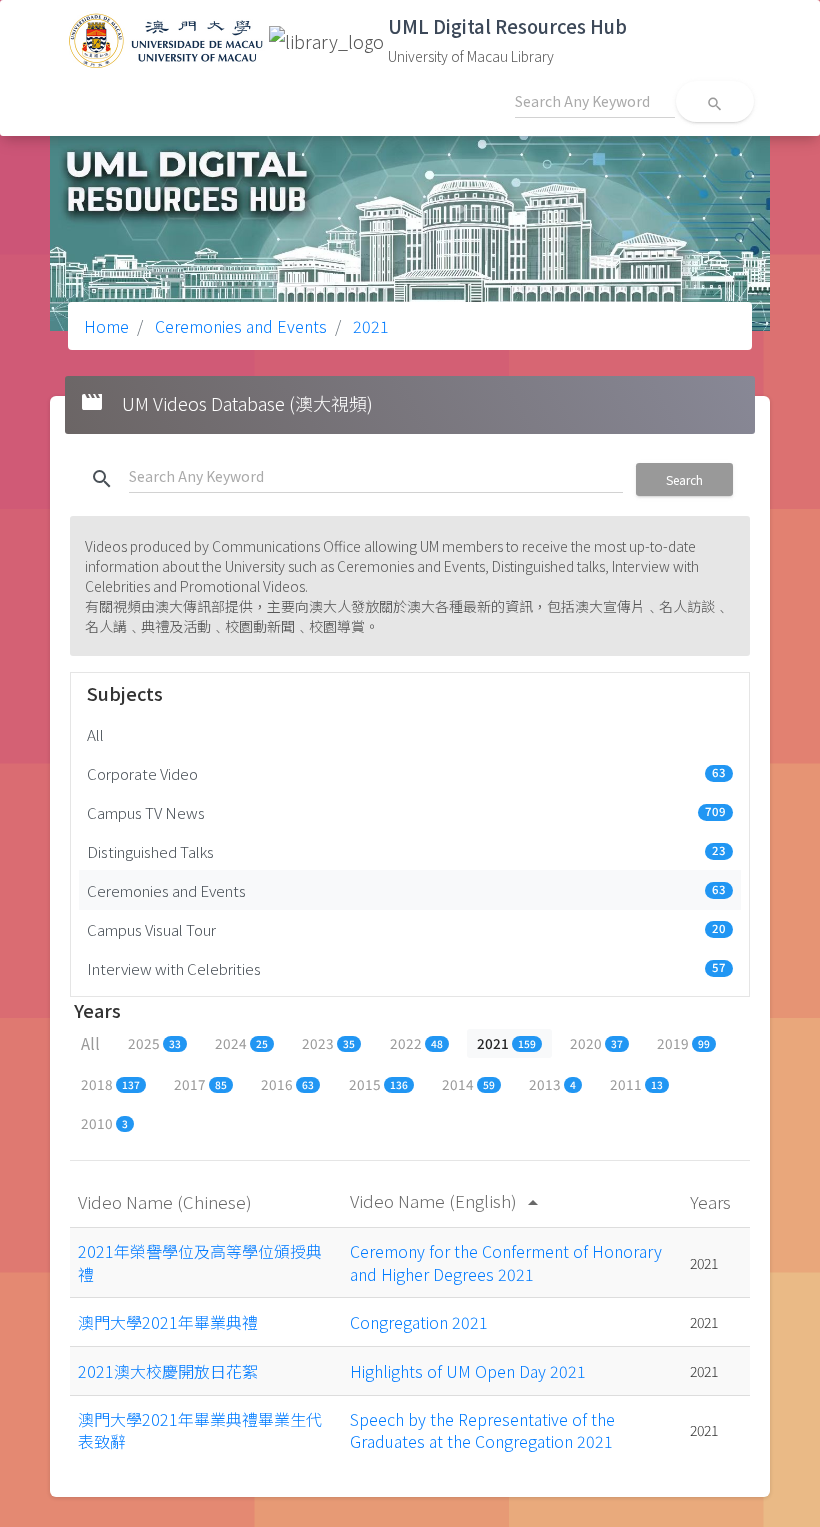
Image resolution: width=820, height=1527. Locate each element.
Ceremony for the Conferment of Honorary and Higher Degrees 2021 (506, 1262)
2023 (328, 1043)
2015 (378, 1084)
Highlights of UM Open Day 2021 (468, 1371)
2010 (104, 1123)
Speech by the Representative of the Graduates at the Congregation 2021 (482, 1430)
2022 (416, 1043)
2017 (200, 1084)
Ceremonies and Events (239, 326)
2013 (552, 1084)
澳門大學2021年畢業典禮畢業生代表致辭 (200, 1430)
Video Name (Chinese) (167, 1201)
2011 (636, 1084)
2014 (468, 1084)
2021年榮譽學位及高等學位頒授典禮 (200, 1262)
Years (712, 1201)
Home (106, 326)
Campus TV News (406, 812)
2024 (241, 1043)
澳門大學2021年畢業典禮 (168, 1322)
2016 (287, 1084)
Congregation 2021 (419, 1322)
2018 (110, 1084)
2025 (154, 1043)
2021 (369, 326)
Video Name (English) (447, 1200)
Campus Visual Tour (406, 929)
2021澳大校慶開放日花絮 (168, 1371)
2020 (596, 1043)
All (95, 734)
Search (684, 479)
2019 (683, 1043)
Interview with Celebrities (406, 968)
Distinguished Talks (406, 851)
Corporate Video (406, 773)
